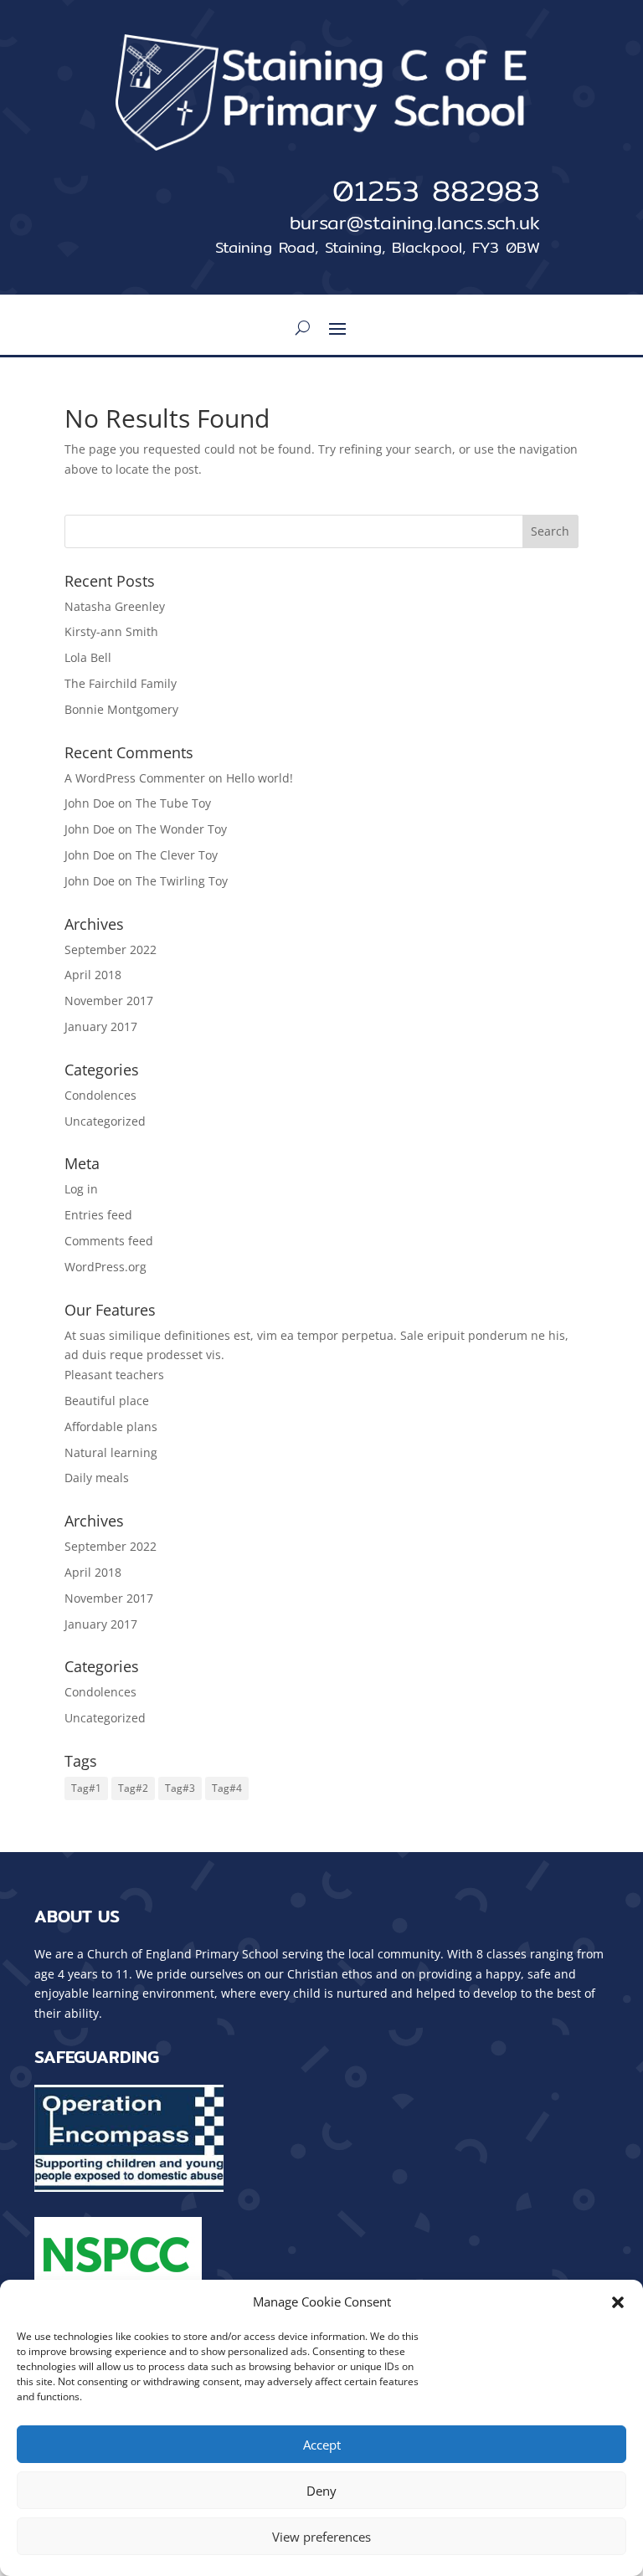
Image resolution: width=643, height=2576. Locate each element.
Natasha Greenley (115, 606)
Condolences (100, 1095)
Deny (321, 2491)
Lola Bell (88, 657)
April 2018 (93, 975)
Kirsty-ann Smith (111, 631)
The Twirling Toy (182, 881)
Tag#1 (86, 1788)
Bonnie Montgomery (121, 709)
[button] (618, 2302)
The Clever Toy (177, 855)
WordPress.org (105, 1267)
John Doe (90, 855)
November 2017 (109, 1001)
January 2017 (101, 1026)
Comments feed (109, 1241)
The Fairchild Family (121, 683)
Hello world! (260, 778)
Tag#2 (133, 1788)
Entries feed (98, 1215)
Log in (81, 1189)
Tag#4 (227, 1788)
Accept (322, 2445)
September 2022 (111, 949)
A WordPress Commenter (135, 778)
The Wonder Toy (181, 829)
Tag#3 (180, 1788)
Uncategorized (105, 1121)
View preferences (321, 2537)
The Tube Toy (173, 803)
